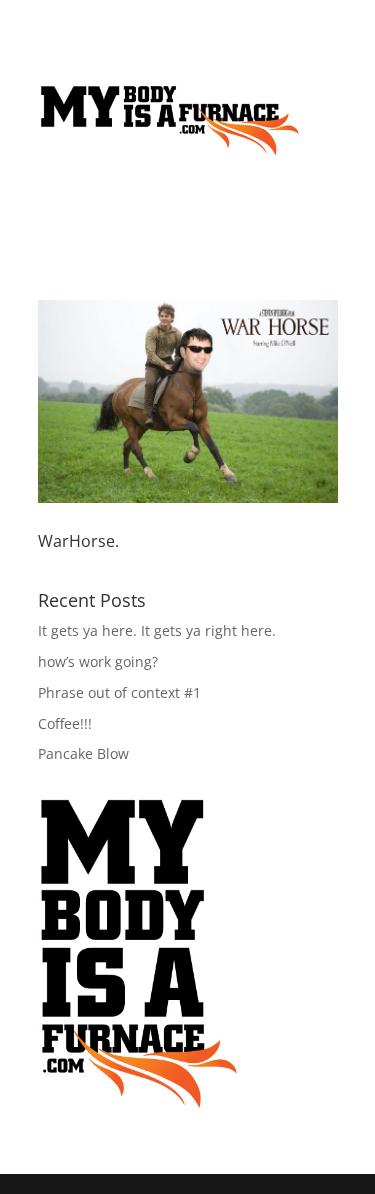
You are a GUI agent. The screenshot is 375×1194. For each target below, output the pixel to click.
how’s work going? (98, 661)
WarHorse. (78, 541)
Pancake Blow (83, 753)
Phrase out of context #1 (119, 692)
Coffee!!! (65, 723)
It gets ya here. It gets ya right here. (157, 630)
